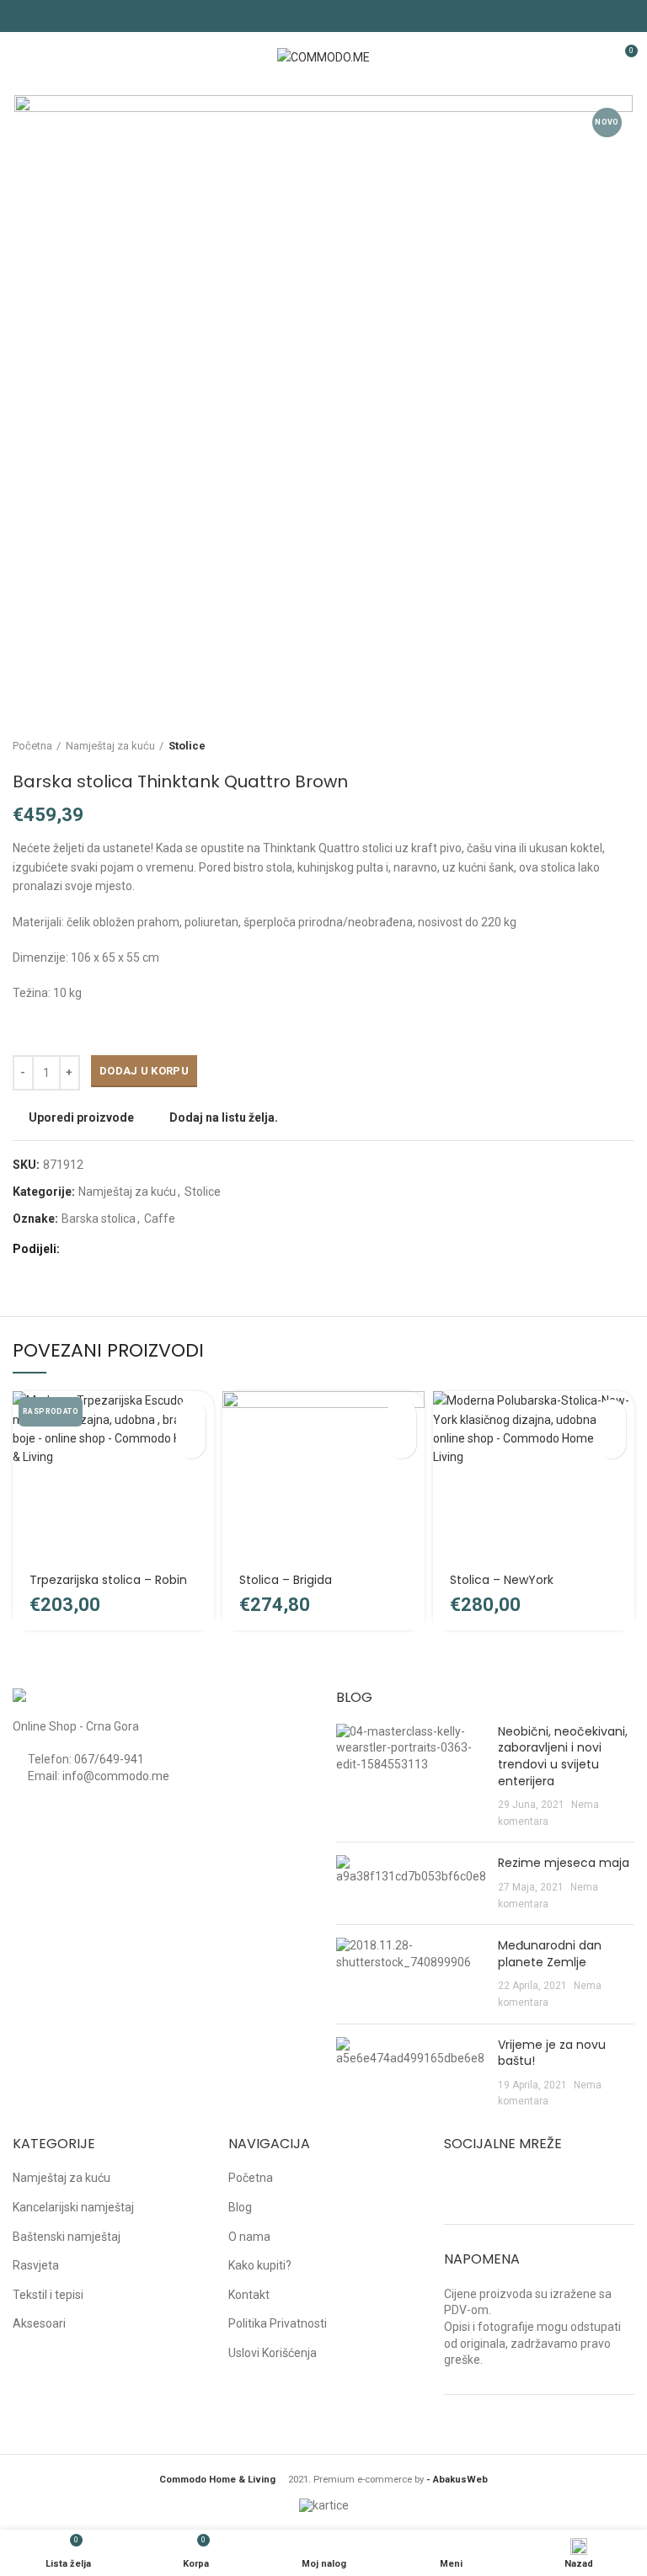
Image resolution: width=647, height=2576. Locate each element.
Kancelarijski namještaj (73, 2207)
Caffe (160, 1219)
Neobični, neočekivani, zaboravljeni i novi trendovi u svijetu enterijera (563, 1756)
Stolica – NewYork (502, 1580)
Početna (32, 746)
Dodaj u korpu (144, 1071)
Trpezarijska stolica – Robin (108, 1580)
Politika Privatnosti (278, 2323)
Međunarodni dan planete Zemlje (550, 1954)
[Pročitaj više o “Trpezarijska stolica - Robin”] (191, 1414)
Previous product (592, 746)
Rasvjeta (36, 2265)
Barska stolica (99, 1219)
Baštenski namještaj (67, 2237)
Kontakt (249, 2295)
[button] (401, 1414)
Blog (240, 2207)
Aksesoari (39, 2323)
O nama (249, 2237)
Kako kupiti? (260, 2265)
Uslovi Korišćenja (273, 2353)
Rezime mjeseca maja (564, 1863)
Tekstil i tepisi (48, 2295)
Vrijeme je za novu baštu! (552, 2053)
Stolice (187, 746)
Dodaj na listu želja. (224, 1117)
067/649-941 (109, 1759)
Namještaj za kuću (110, 746)
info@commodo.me (116, 1776)
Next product (626, 746)
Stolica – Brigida (286, 1580)
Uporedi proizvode (81, 1117)
